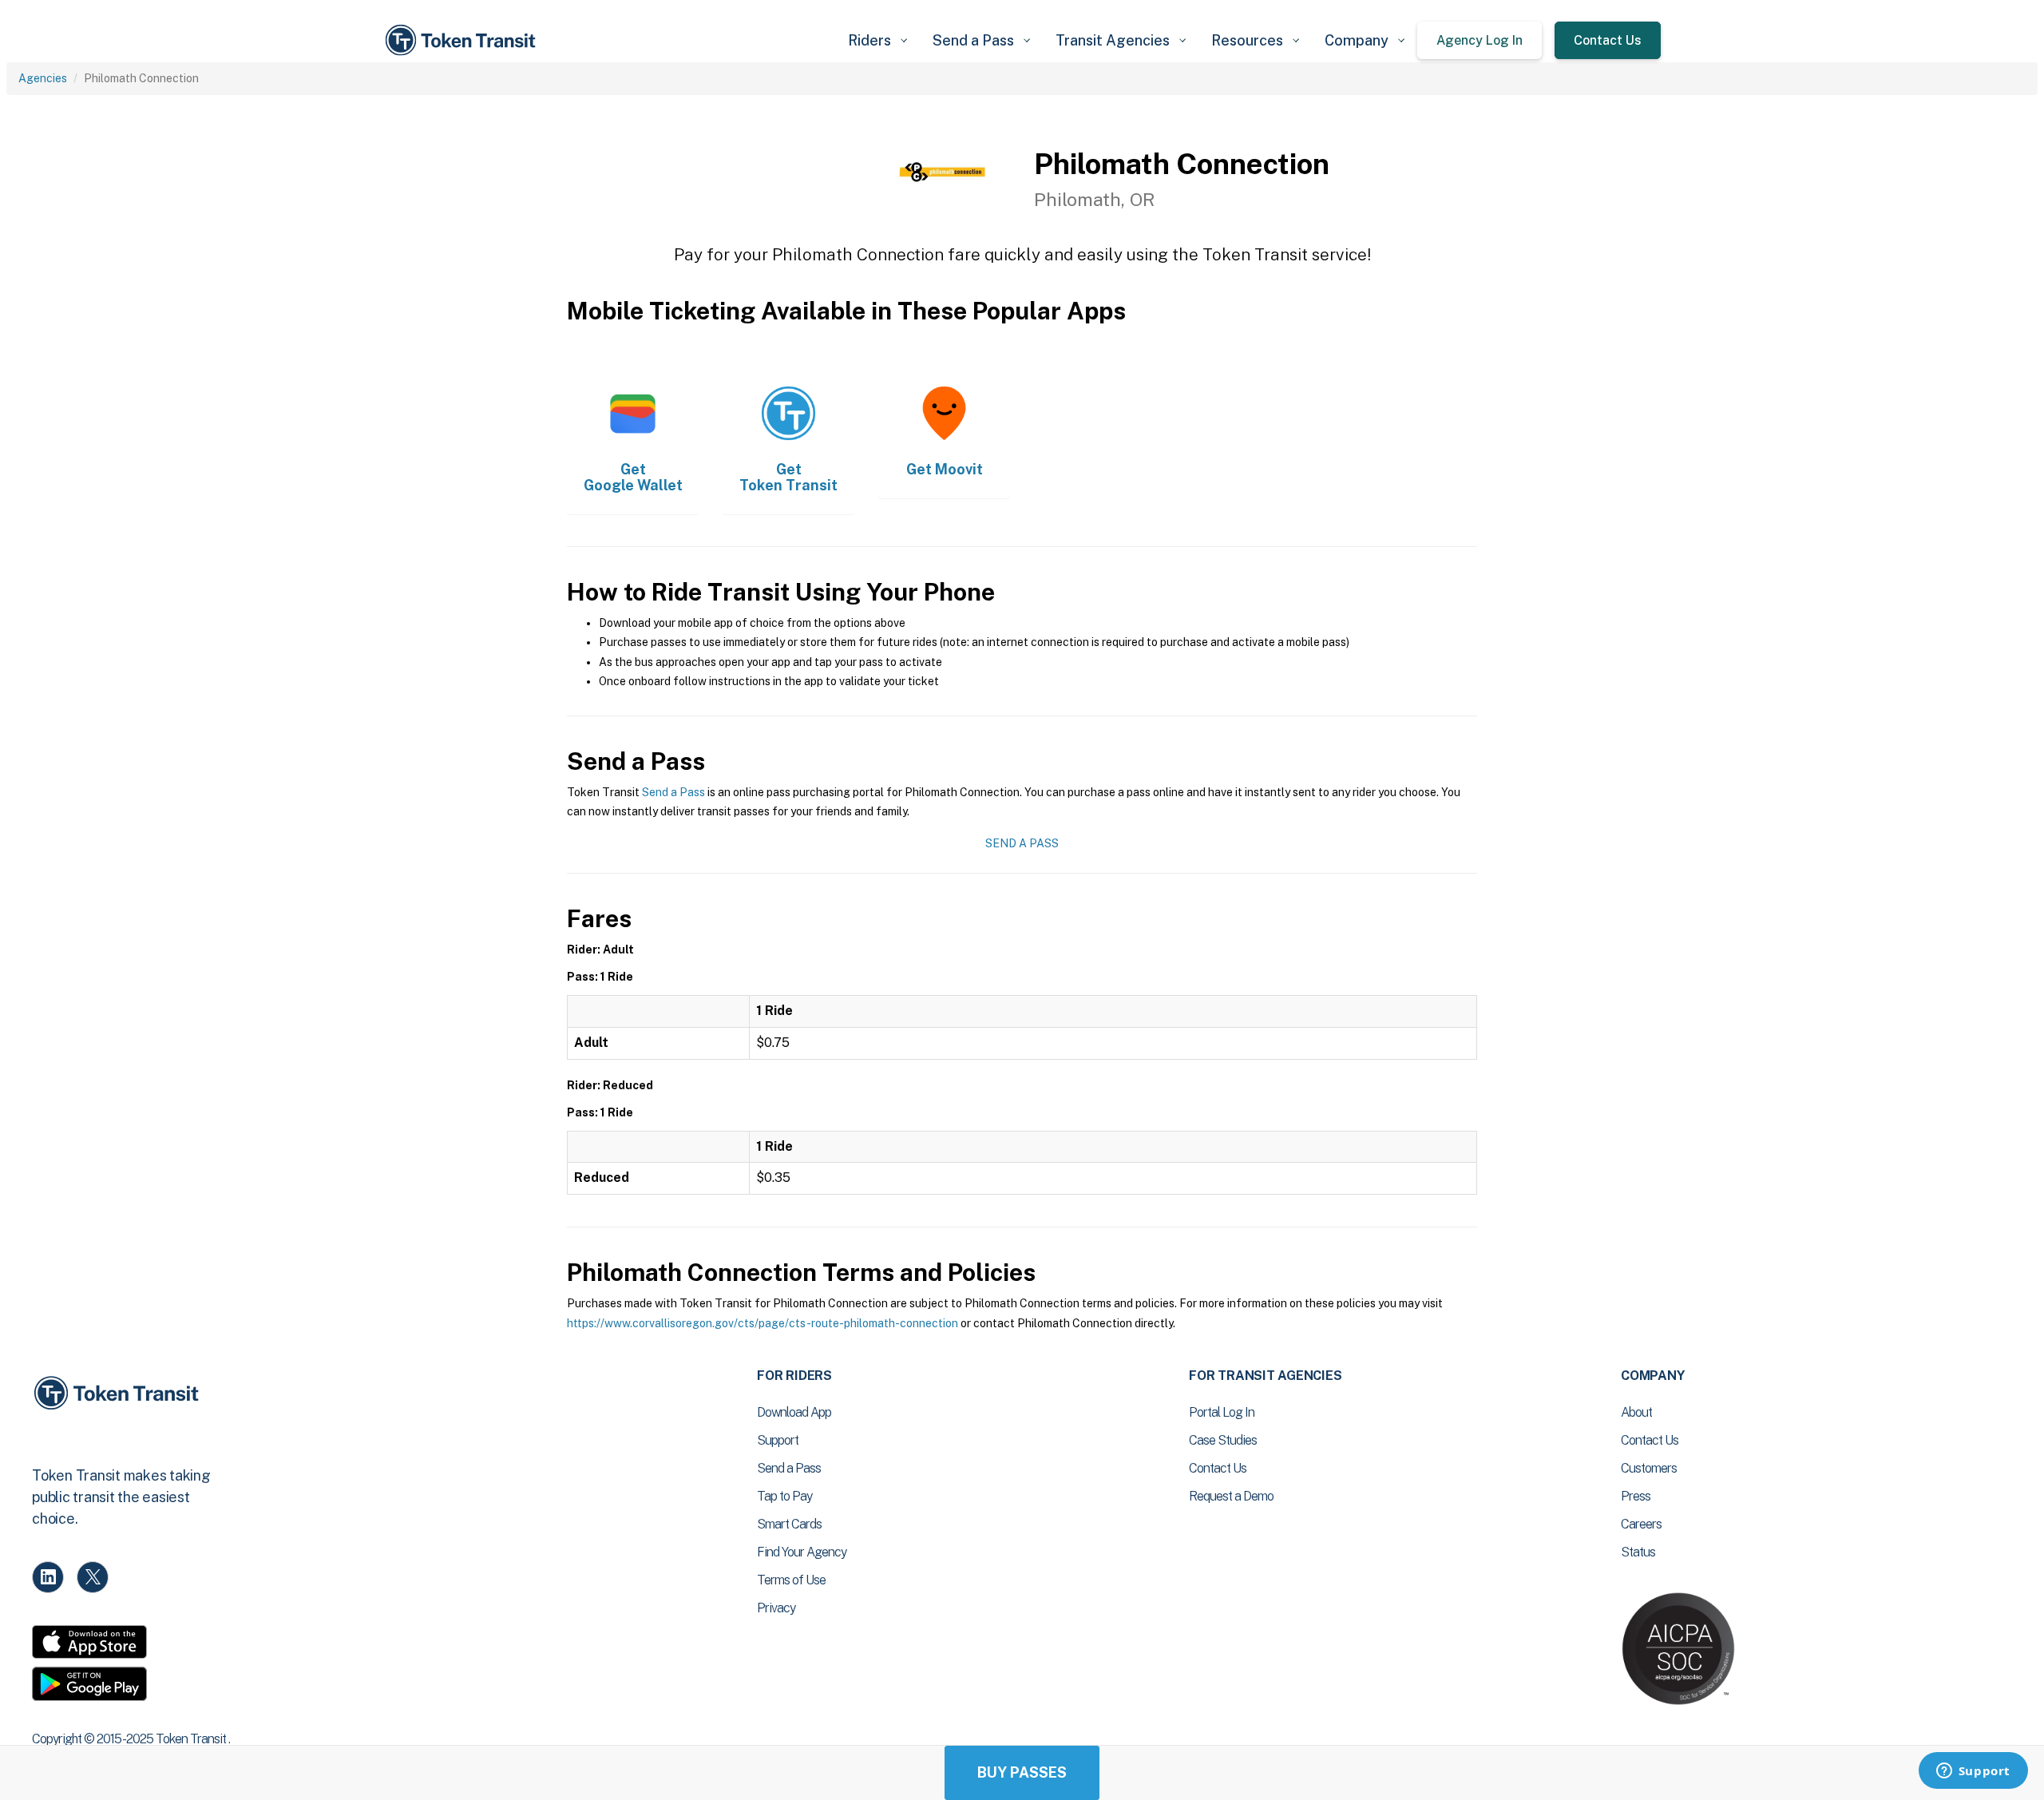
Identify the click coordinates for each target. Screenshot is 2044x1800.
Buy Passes (1022, 1772)
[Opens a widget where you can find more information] (1973, 1772)
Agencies (43, 78)
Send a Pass (673, 792)
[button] (877, 40)
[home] (463, 40)
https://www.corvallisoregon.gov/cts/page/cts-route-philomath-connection (763, 1323)
